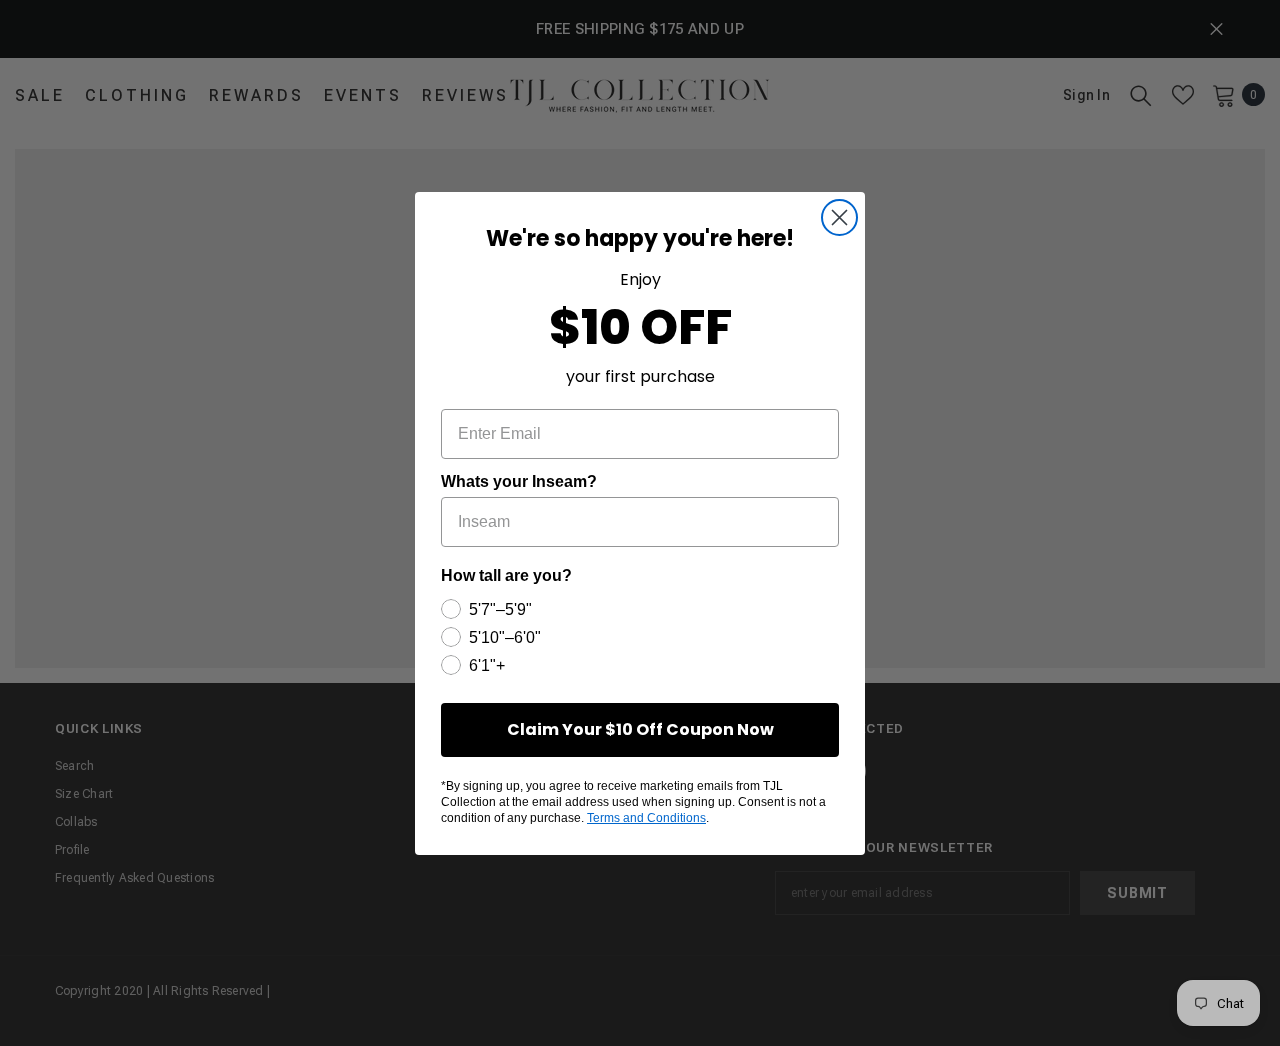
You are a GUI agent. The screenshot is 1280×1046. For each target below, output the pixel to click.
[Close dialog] (839, 217)
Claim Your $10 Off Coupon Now (640, 729)
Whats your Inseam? (519, 481)
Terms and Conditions (646, 818)
